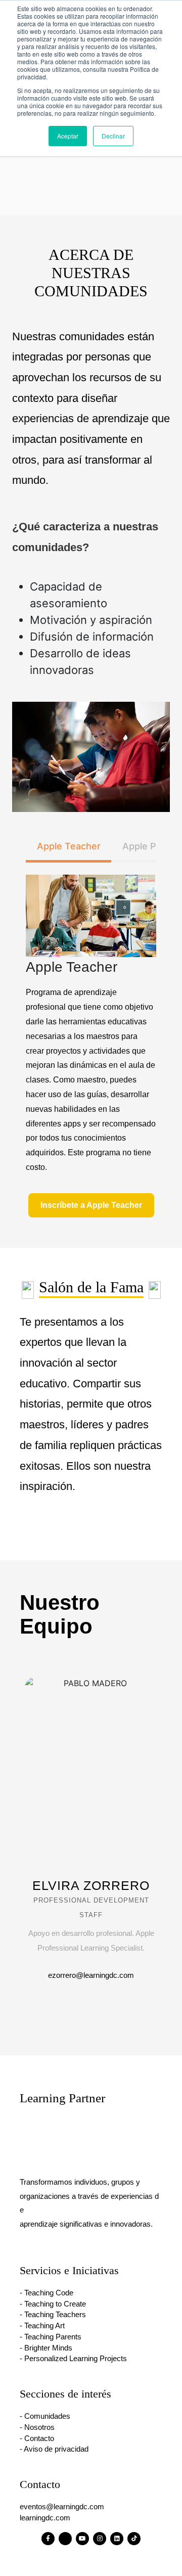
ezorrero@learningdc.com (91, 1975)
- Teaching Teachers (53, 2315)
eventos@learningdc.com (62, 2507)
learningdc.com (45, 2518)
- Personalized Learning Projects (73, 2359)
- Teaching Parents (51, 2337)
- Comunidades (45, 2416)
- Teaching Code (47, 2293)
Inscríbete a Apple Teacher (91, 1205)
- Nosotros (37, 2427)
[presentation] (144, 1663)
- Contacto (37, 2438)
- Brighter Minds (46, 2348)
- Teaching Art (42, 2326)
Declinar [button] (113, 136)
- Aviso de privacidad (54, 2449)
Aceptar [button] (68, 136)
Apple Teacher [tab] (69, 846)
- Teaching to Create (53, 2304)
